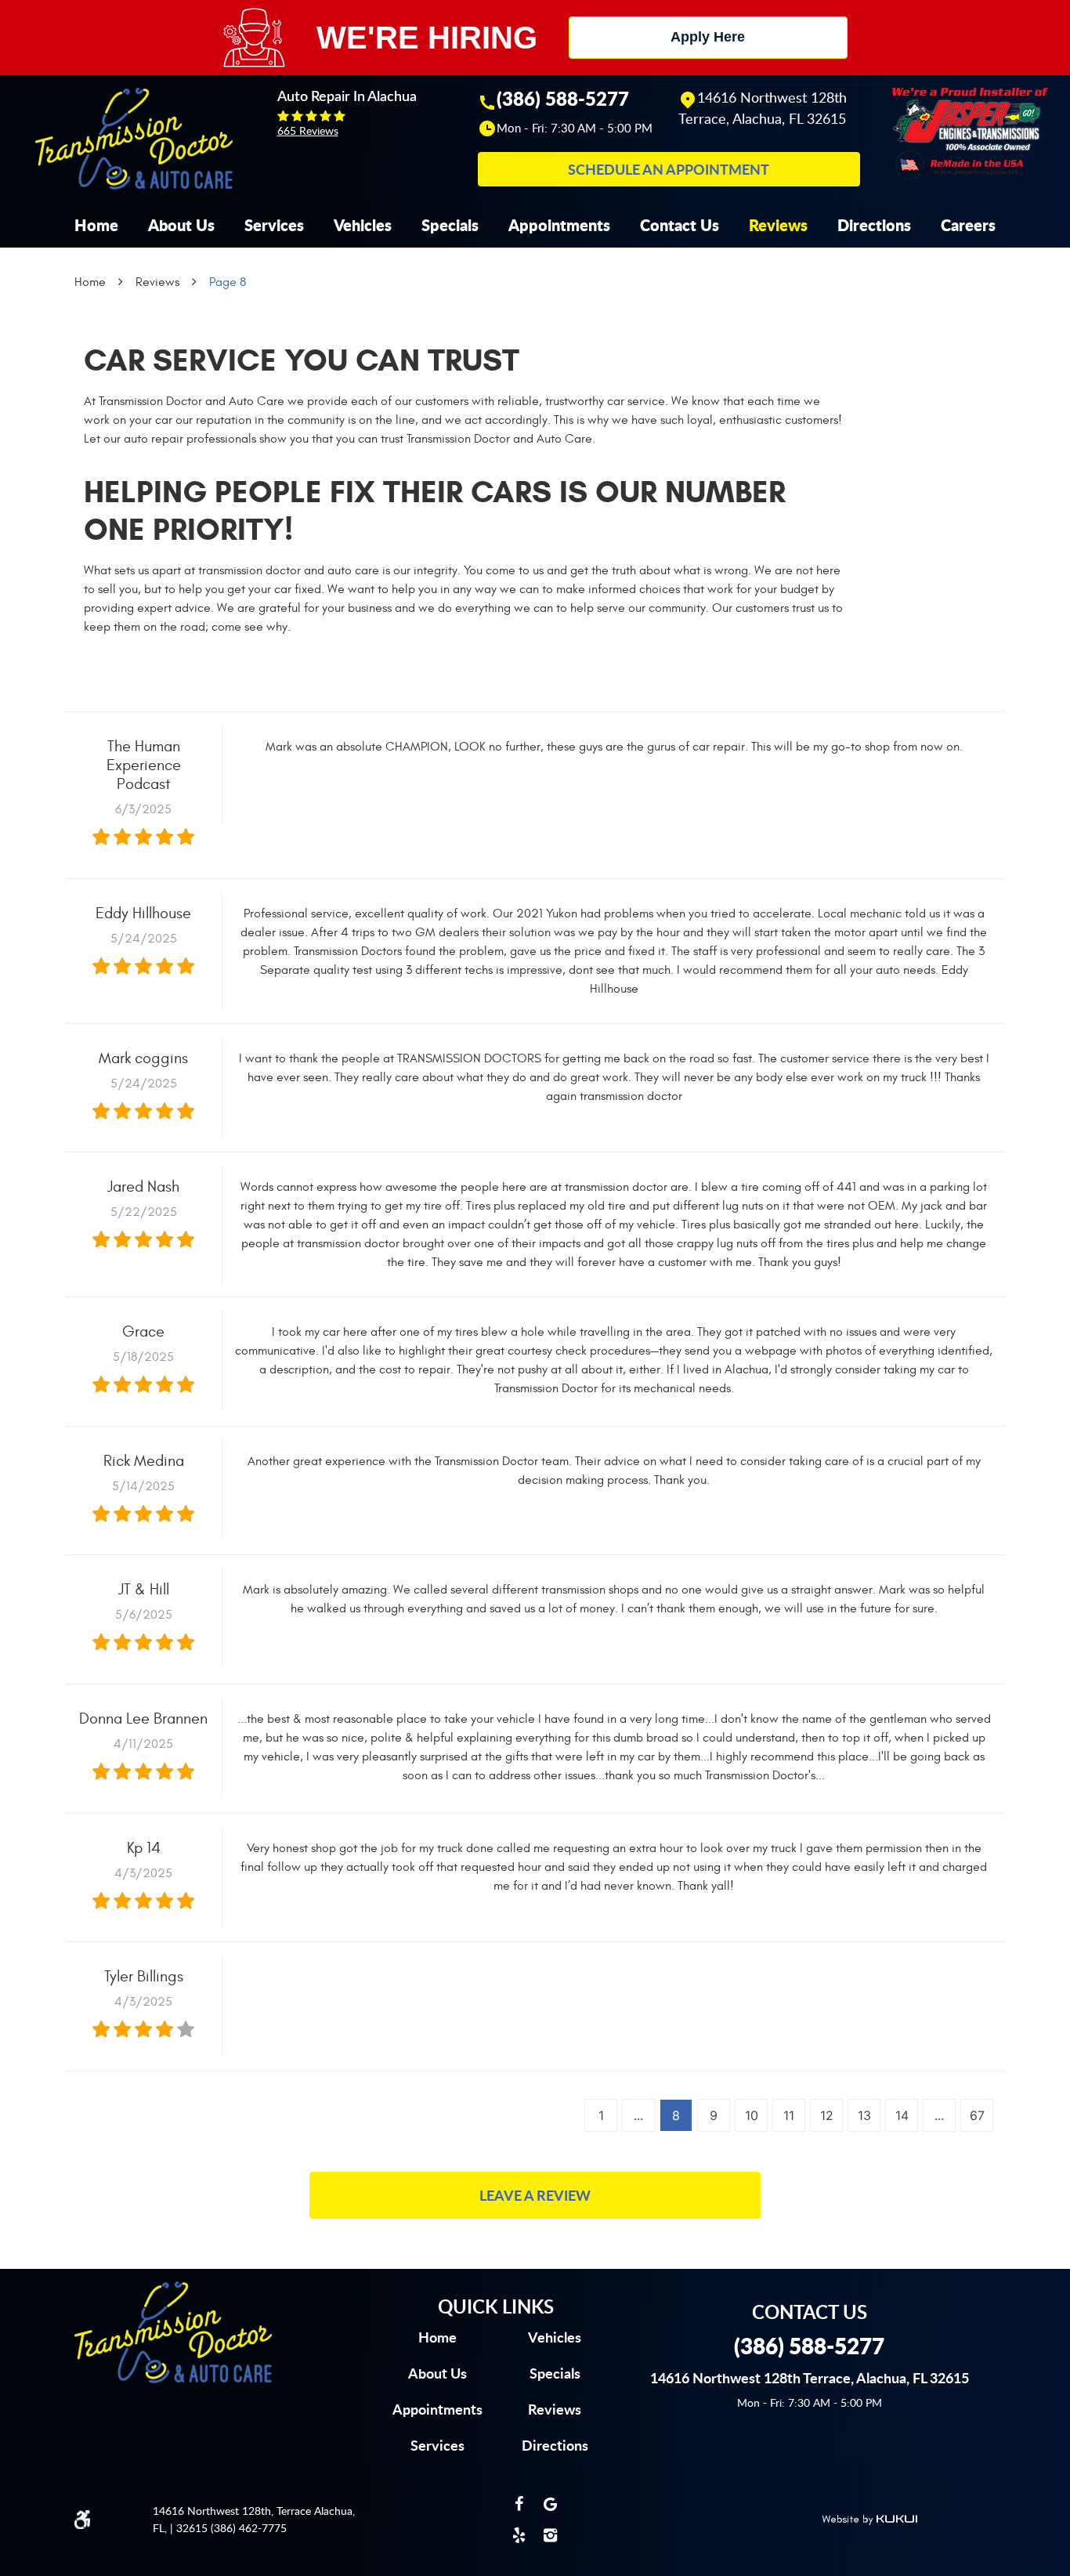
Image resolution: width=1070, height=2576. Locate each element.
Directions (874, 225)
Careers (968, 225)
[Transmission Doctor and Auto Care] (134, 139)
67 (977, 2115)
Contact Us (680, 225)
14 (902, 2115)
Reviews (778, 225)
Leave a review (535, 2195)
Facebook (519, 2504)
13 (864, 2115)
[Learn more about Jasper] (970, 132)
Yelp (519, 2535)
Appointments (559, 225)
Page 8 (228, 282)
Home (96, 225)
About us (437, 2373)
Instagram (551, 2535)
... (638, 2115)
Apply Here (708, 37)
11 (789, 2115)
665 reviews (308, 130)
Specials (450, 225)
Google (551, 2504)
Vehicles (363, 225)
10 (752, 2115)
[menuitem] (96, 225)
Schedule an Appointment (669, 169)
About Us (181, 225)
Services (274, 225)
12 (827, 2115)
